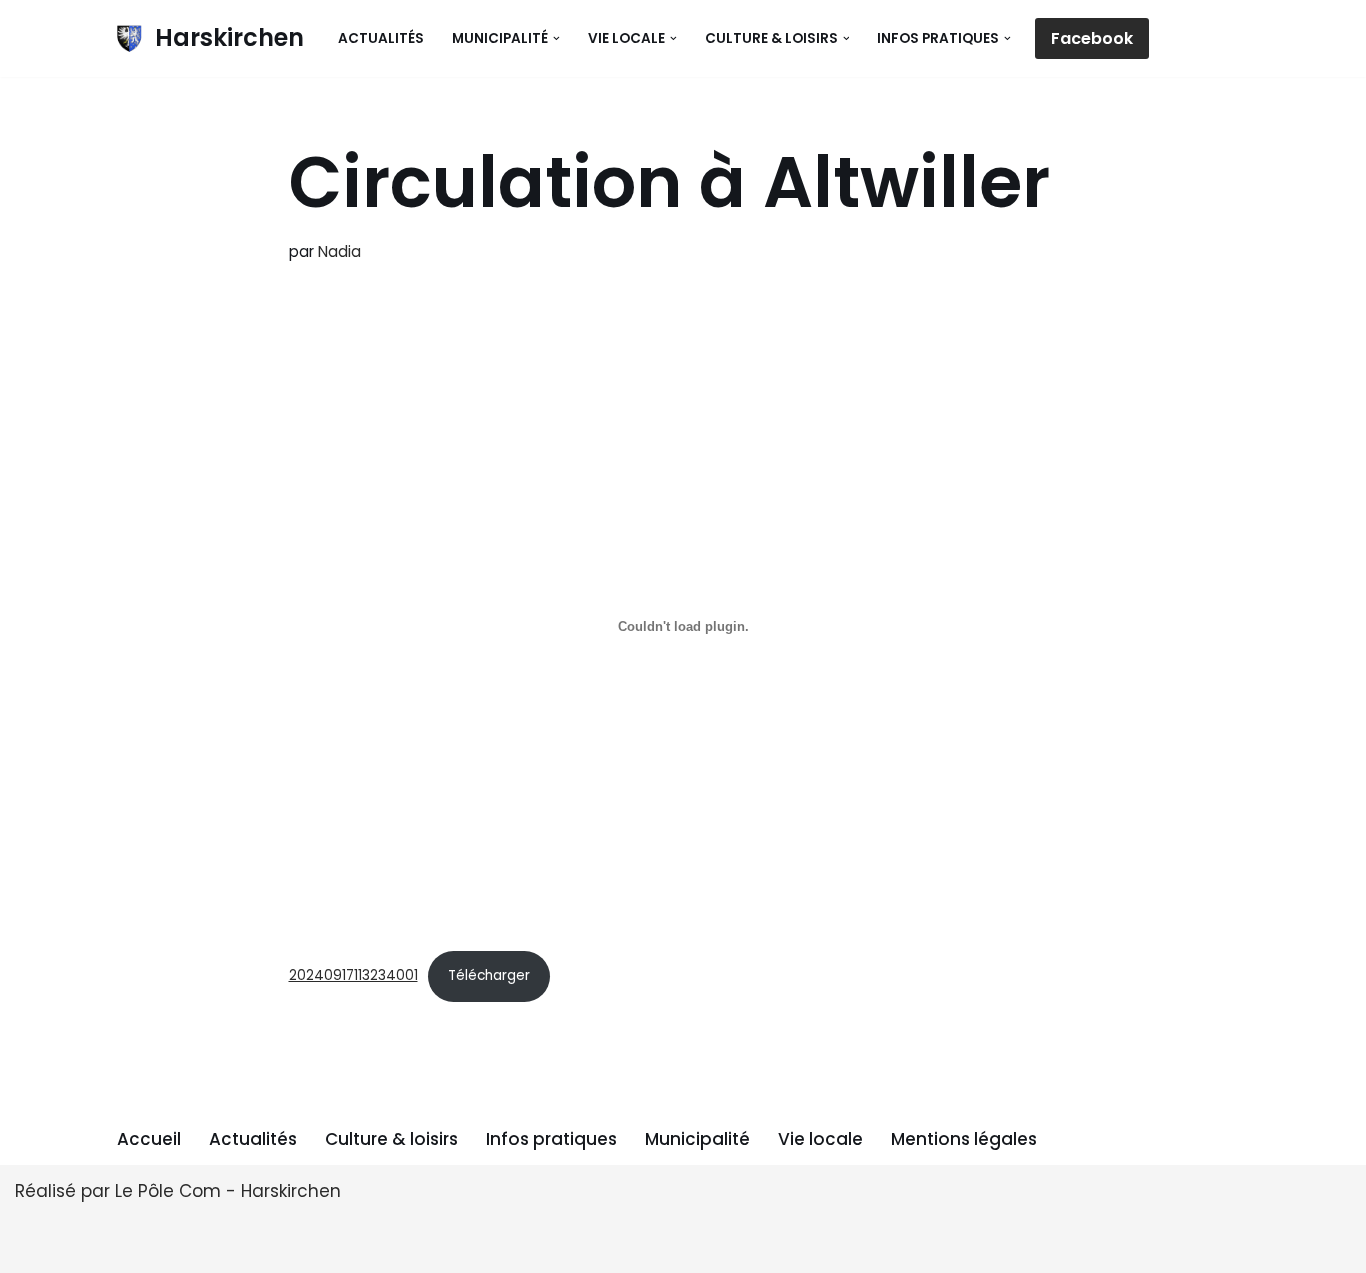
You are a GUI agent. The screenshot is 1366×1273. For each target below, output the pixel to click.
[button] (556, 38)
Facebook (1092, 38)
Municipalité (697, 1139)
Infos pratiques (551, 1139)
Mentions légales (964, 1139)
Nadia (339, 251)
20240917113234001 (353, 975)
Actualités (381, 38)
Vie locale (820, 1139)
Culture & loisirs (391, 1139)
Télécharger (489, 975)
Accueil (149, 1139)
